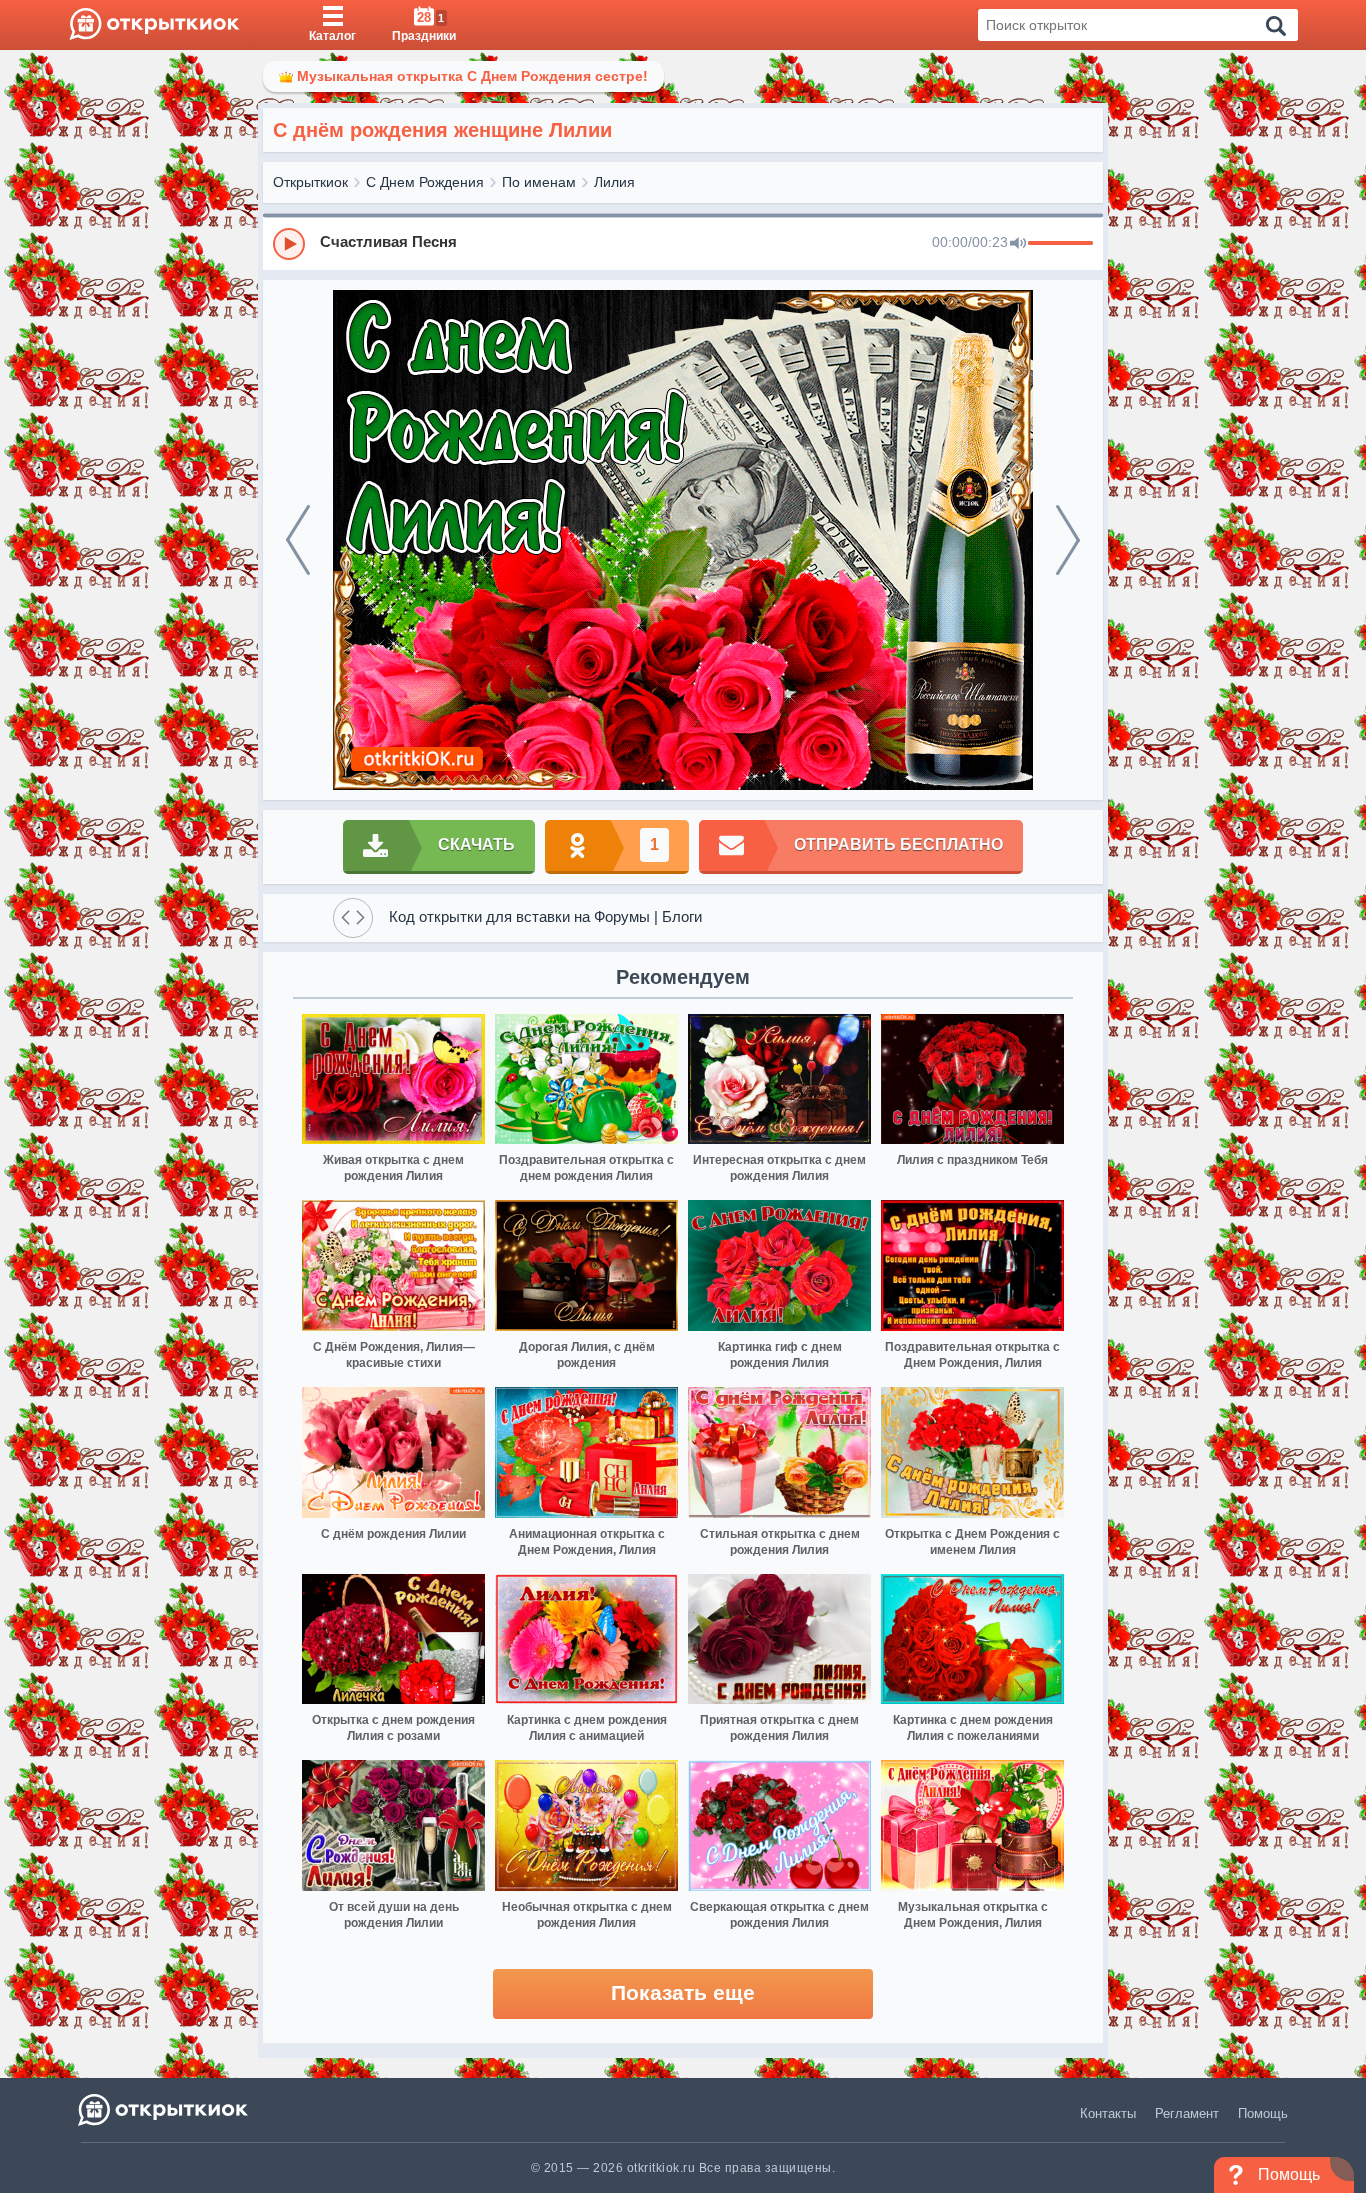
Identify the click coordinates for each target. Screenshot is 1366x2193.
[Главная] (154, 25)
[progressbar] (1060, 244)
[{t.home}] (164, 2109)
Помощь (1263, 2113)
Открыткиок (310, 182)
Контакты (1108, 2113)
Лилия (614, 182)
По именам (539, 182)
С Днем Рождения (425, 182)
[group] (683, 243)
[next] (1068, 540)
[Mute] (1018, 244)
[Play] (289, 244)
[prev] (298, 540)
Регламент (1187, 2113)
